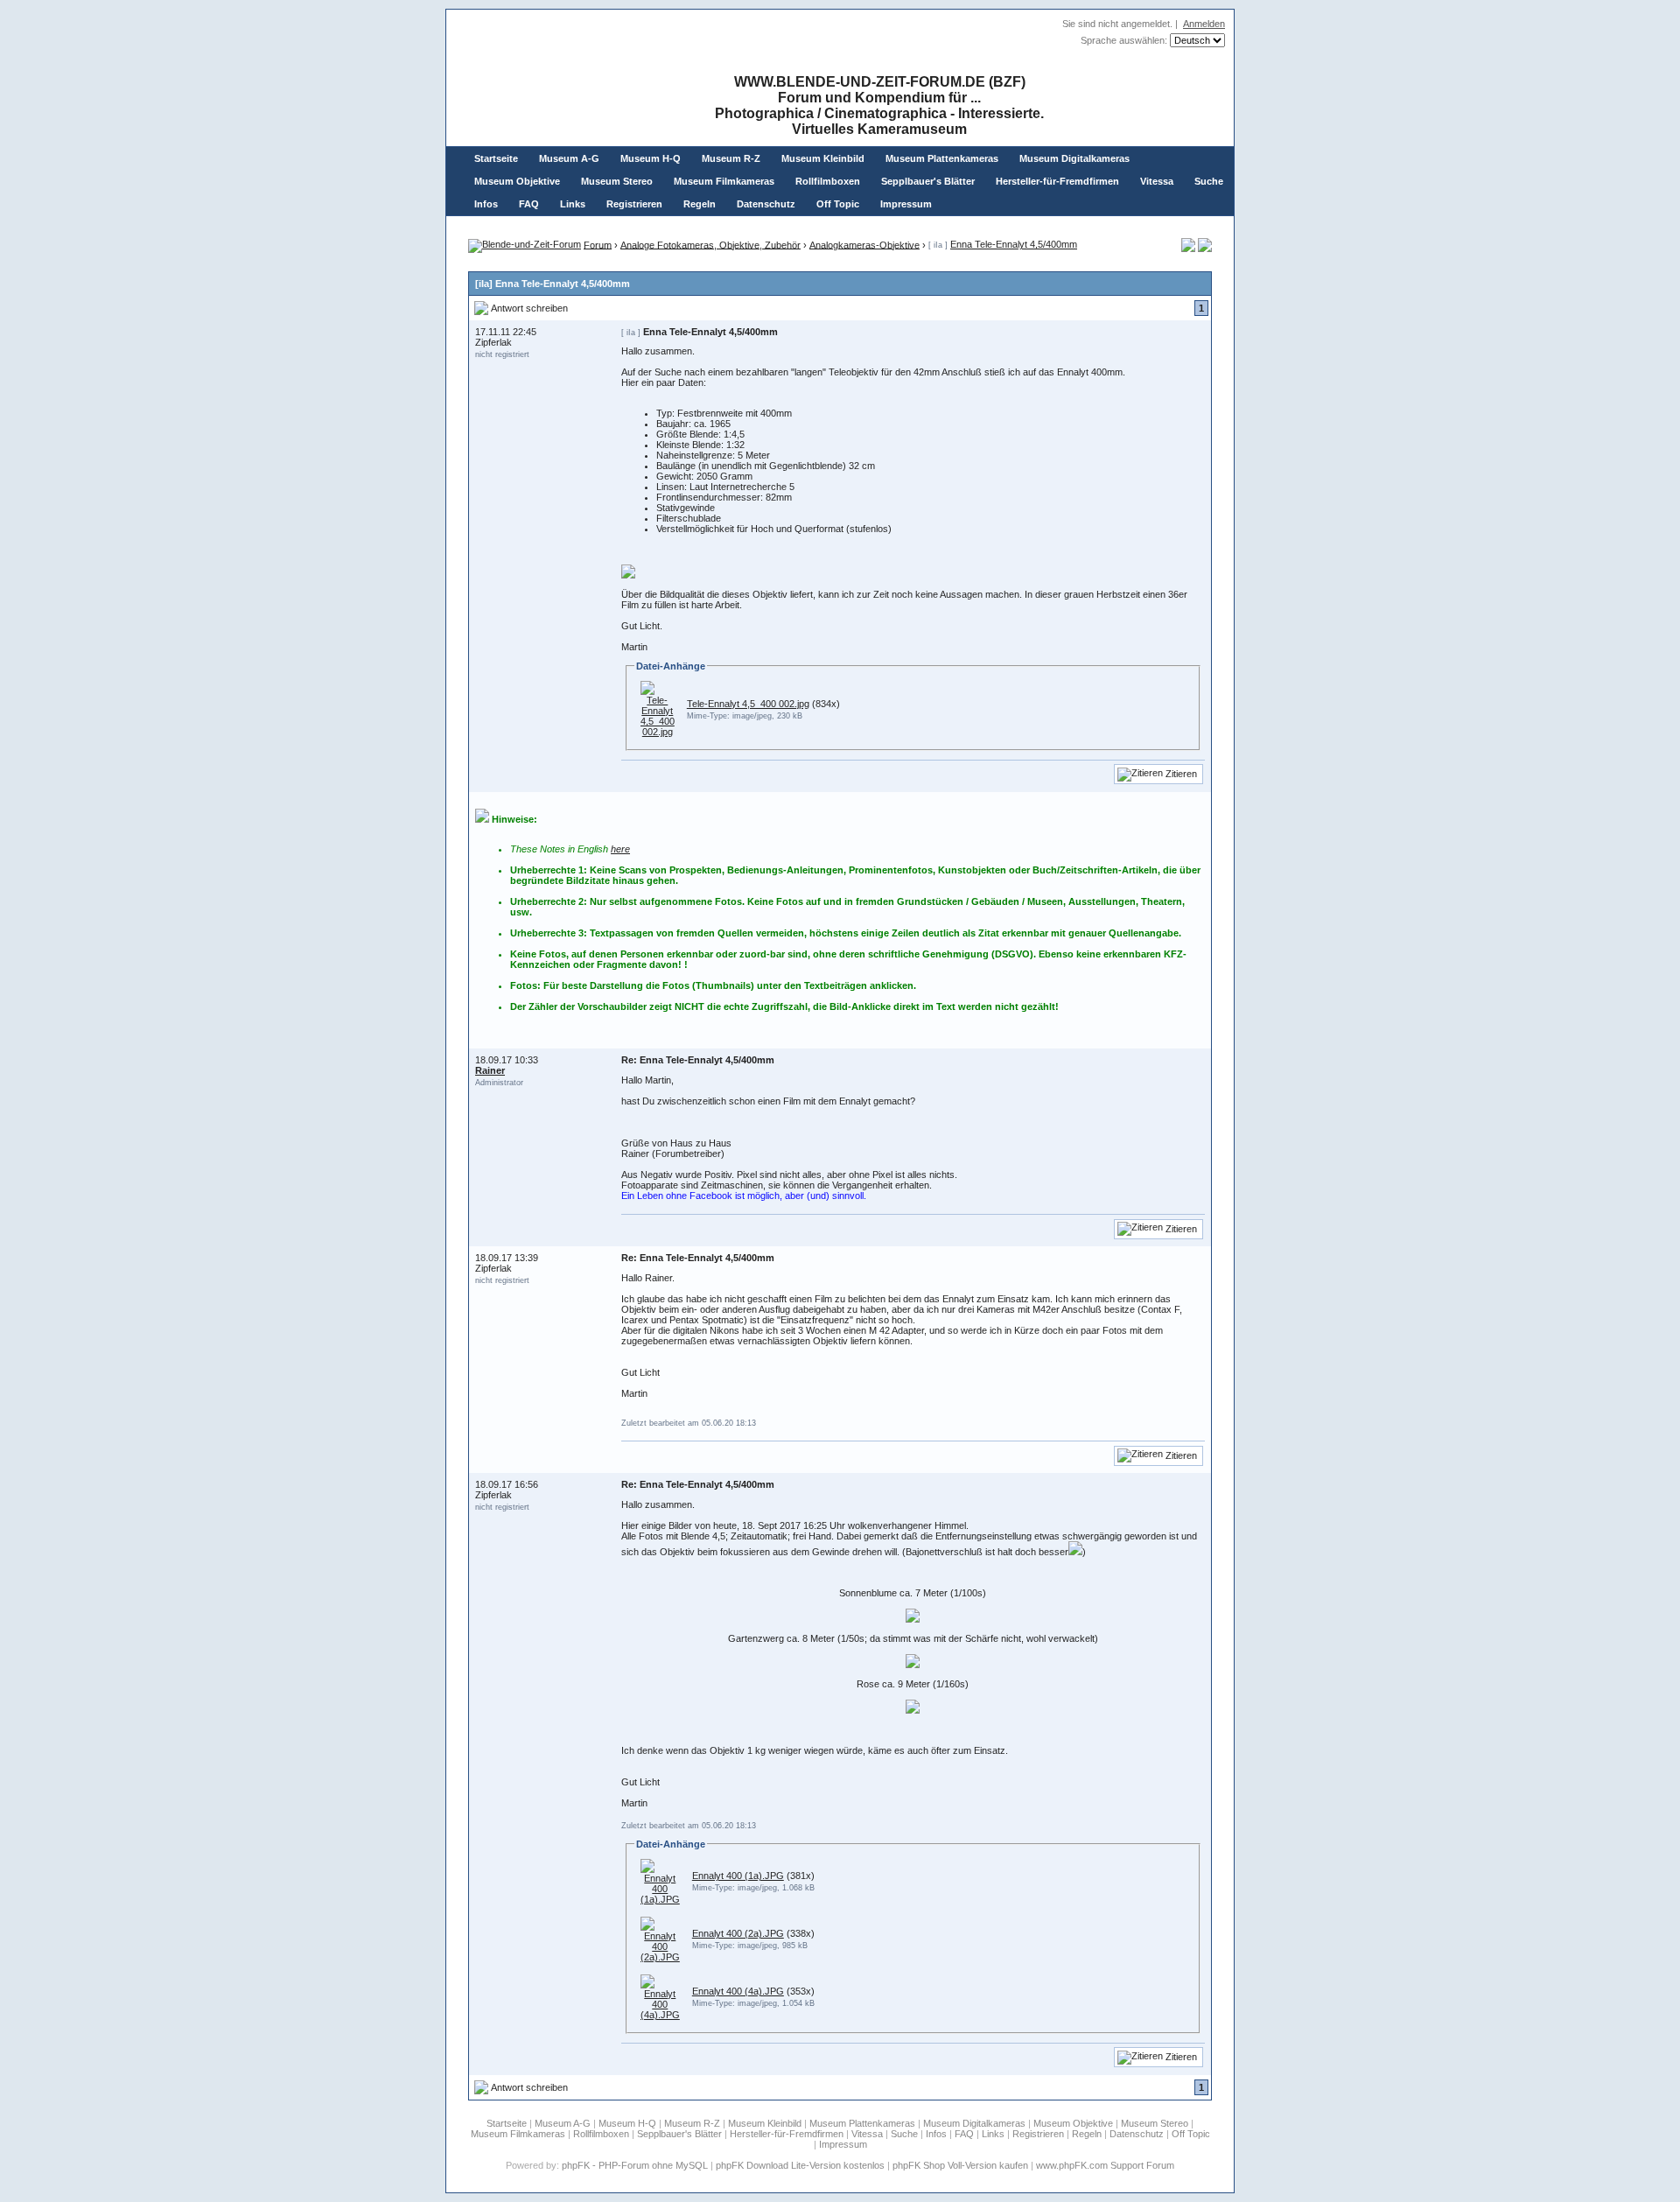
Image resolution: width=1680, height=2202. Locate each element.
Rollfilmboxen (828, 181)
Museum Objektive (517, 181)
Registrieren (634, 204)
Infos (486, 204)
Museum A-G (569, 158)
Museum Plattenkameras (942, 158)
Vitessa (1157, 181)
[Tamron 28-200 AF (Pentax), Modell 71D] (1205, 249)
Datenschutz (766, 204)
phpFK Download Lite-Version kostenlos (800, 2165)
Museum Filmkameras (724, 181)
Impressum (906, 204)
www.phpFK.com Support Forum (1105, 2165)
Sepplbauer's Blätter (928, 181)
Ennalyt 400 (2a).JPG (738, 1933)
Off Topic (838, 204)
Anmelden (1204, 24)
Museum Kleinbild (823, 158)
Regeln (700, 204)
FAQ (529, 204)
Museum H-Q (651, 158)
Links (573, 204)
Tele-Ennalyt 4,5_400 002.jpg (748, 704)
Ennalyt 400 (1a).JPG (738, 1876)
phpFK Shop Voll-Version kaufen (960, 2165)
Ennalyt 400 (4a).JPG (738, 1991)
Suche (1209, 181)
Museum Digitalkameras (1074, 158)
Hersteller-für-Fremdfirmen (1057, 181)
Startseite (496, 158)
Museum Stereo (617, 181)
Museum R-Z (731, 158)
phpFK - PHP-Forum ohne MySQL (636, 2165)
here (620, 849)
